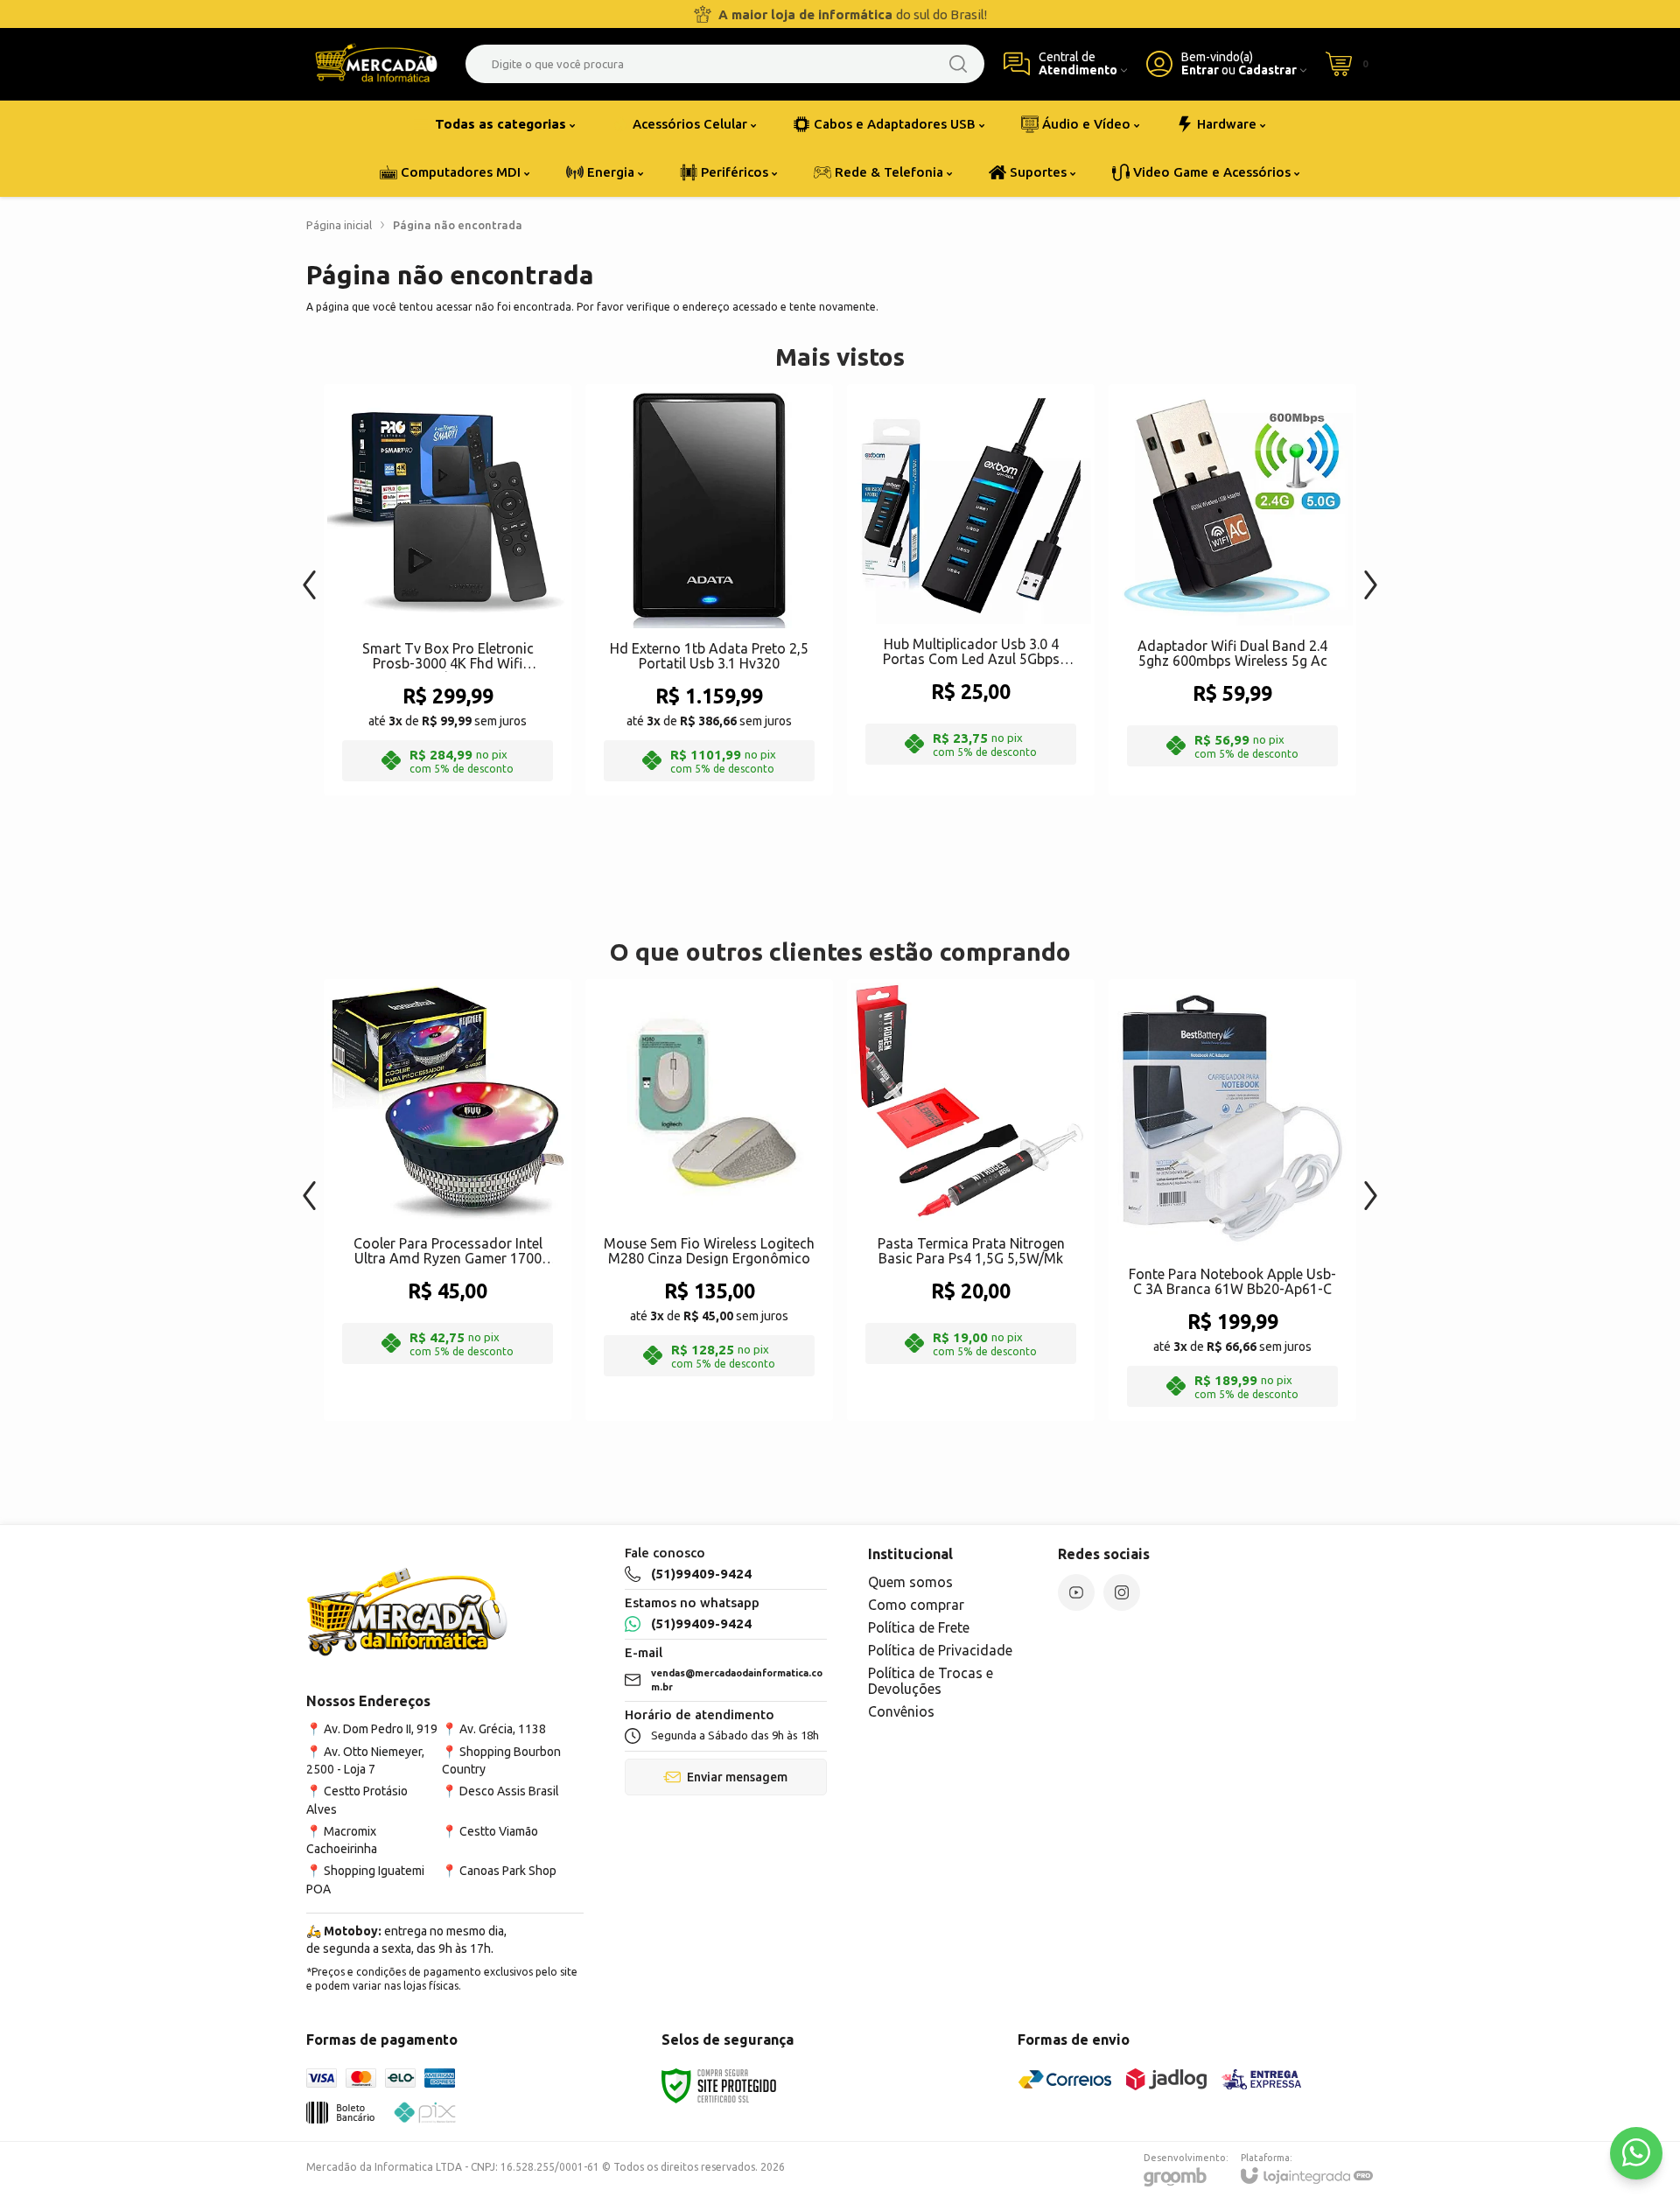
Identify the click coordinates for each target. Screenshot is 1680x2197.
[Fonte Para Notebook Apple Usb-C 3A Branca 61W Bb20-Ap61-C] (1232, 1200)
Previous (309, 576)
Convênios (901, 1711)
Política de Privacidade (940, 1650)
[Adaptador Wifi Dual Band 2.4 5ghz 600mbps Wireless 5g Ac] (1232, 590)
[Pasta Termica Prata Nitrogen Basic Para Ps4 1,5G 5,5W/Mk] (971, 1200)
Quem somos (910, 1582)
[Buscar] (958, 64)
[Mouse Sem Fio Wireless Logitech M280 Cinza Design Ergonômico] (709, 1200)
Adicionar (482, 653)
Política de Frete (919, 1627)
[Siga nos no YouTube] (1076, 1592)
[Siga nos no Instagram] (1122, 1592)
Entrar (1200, 70)
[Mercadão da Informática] (376, 64)
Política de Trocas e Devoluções (931, 1681)
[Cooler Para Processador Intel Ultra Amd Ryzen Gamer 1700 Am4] (448, 1200)
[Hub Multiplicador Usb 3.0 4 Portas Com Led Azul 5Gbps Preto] (971, 590)
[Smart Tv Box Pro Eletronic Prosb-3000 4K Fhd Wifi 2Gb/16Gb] (448, 590)
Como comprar (916, 1605)
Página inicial (339, 225)
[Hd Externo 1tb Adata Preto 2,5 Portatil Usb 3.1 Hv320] (709, 590)
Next (1371, 576)
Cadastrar (1267, 70)
